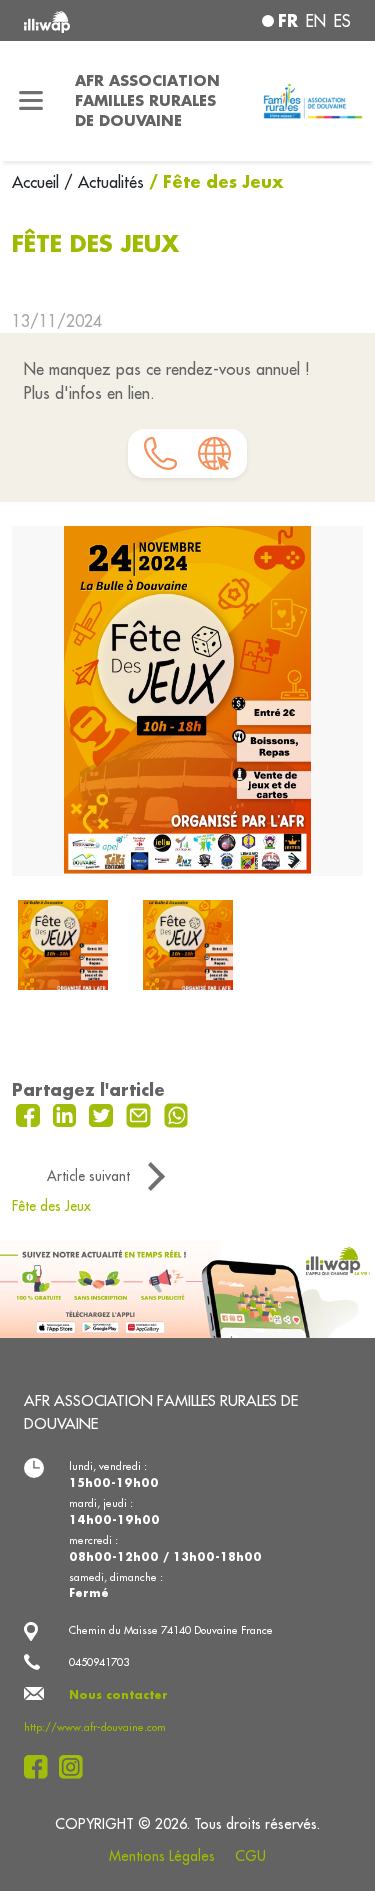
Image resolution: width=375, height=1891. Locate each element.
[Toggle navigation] (31, 101)
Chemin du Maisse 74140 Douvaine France (171, 1630)
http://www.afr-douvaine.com (95, 1727)
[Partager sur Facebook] (30, 1114)
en (316, 21)
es (342, 21)
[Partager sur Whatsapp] (176, 1114)
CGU (250, 1856)
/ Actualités (104, 182)
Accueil (38, 182)
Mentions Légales (162, 1856)
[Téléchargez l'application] (187, 1288)
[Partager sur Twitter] (103, 1114)
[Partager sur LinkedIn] (67, 1114)
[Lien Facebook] (41, 1767)
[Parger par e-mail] (141, 1114)
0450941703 (99, 1662)
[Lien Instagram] (76, 1767)
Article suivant (88, 1176)
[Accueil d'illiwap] (85, 20)
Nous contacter (118, 1695)
